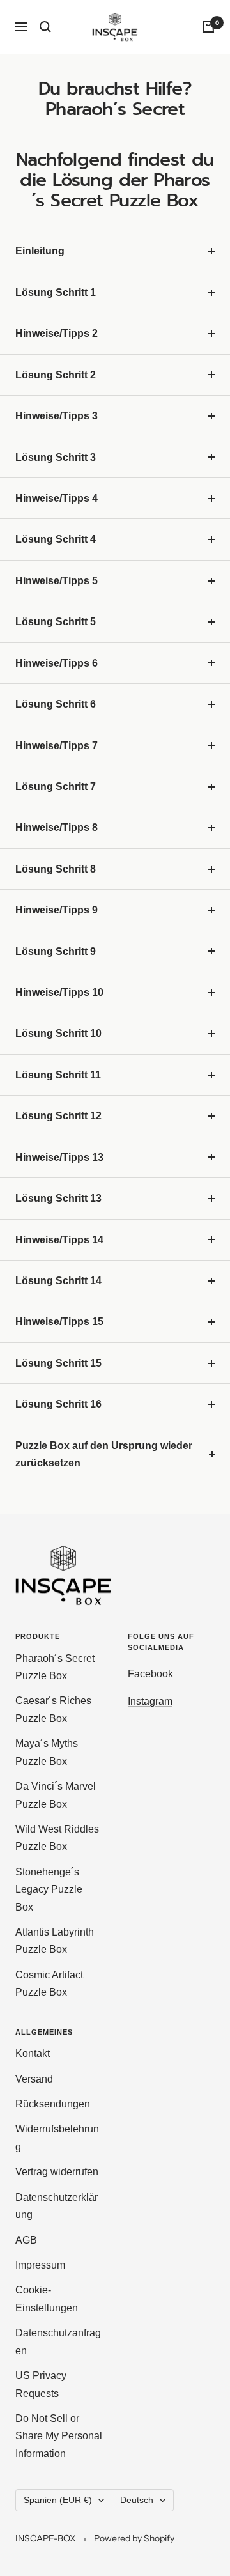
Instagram (150, 1701)
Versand (34, 2079)
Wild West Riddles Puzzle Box (57, 1838)
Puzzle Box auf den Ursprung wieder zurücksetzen (104, 1454)
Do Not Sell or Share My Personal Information (59, 2436)
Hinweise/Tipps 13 (59, 1157)
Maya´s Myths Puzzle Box (47, 1752)
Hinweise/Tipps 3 (57, 416)
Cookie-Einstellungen (47, 2299)
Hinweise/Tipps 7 (57, 746)
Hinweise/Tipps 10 (59, 992)
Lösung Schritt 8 (56, 869)
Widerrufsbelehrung (57, 2138)
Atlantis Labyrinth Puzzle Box (55, 1941)
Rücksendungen (53, 2104)
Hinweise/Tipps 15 (59, 1322)
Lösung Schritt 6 (56, 704)
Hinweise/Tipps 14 (59, 1240)
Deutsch (137, 2500)
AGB (26, 2240)
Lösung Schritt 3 (56, 457)
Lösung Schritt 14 (58, 1281)
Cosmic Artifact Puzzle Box (49, 1983)
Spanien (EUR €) (58, 2500)
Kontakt (33, 2053)
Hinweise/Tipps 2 (57, 333)
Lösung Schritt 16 (58, 1404)
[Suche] (45, 27)
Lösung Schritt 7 (56, 787)
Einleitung (40, 251)
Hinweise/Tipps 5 (57, 581)
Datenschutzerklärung (57, 2206)
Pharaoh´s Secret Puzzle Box (55, 1667)
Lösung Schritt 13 (58, 1198)
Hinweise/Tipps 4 (57, 498)
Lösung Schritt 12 (58, 1116)
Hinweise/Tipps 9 (57, 910)
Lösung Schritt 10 (58, 1033)
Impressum (40, 2265)
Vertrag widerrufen (57, 2172)
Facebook (150, 1674)
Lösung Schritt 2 (56, 375)
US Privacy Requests (41, 2384)
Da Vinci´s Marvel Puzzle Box (56, 1795)
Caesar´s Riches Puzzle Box (53, 1709)
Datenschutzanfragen (58, 2341)
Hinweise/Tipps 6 (57, 663)
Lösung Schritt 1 (56, 292)
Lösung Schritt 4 (56, 539)
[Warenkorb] (208, 27)
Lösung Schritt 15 (58, 1363)
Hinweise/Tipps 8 (57, 827)
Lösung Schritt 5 (56, 622)
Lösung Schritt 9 (56, 951)
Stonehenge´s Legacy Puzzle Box (49, 1889)
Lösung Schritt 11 (58, 1075)
